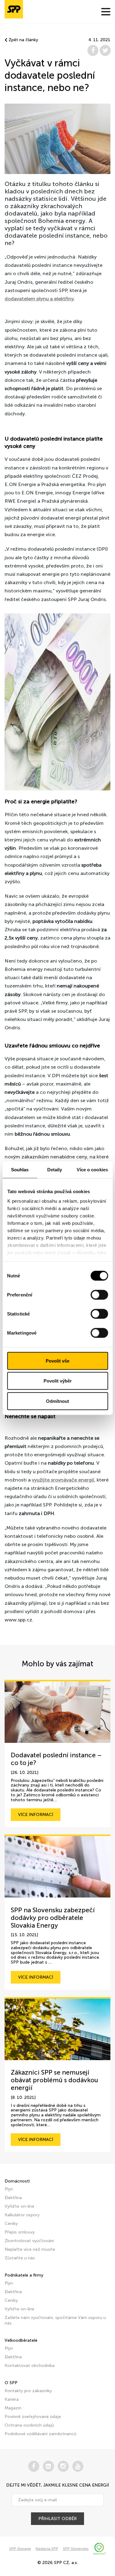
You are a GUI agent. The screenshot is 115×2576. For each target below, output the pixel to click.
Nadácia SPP (47, 2549)
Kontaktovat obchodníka (30, 2366)
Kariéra (12, 2399)
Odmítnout (57, 1401)
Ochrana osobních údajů (29, 2425)
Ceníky (11, 2224)
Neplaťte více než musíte (30, 2249)
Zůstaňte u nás (20, 2258)
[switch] (99, 1295)
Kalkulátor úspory (22, 2215)
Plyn (9, 2189)
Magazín (13, 2408)
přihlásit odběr (57, 2519)
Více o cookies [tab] (92, 1169)
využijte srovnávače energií (63, 1480)
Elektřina (13, 2198)
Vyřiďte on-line (19, 2206)
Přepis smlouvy (20, 2232)
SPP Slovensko (76, 2549)
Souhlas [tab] (20, 1169)
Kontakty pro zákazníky (28, 2391)
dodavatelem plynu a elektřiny (39, 299)
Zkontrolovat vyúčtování (29, 2241)
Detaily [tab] (55, 1169)
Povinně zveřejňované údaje (33, 2417)
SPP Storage (20, 2549)
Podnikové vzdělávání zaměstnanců (40, 2434)
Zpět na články (23, 40)
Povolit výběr (58, 1381)
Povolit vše (57, 1361)
